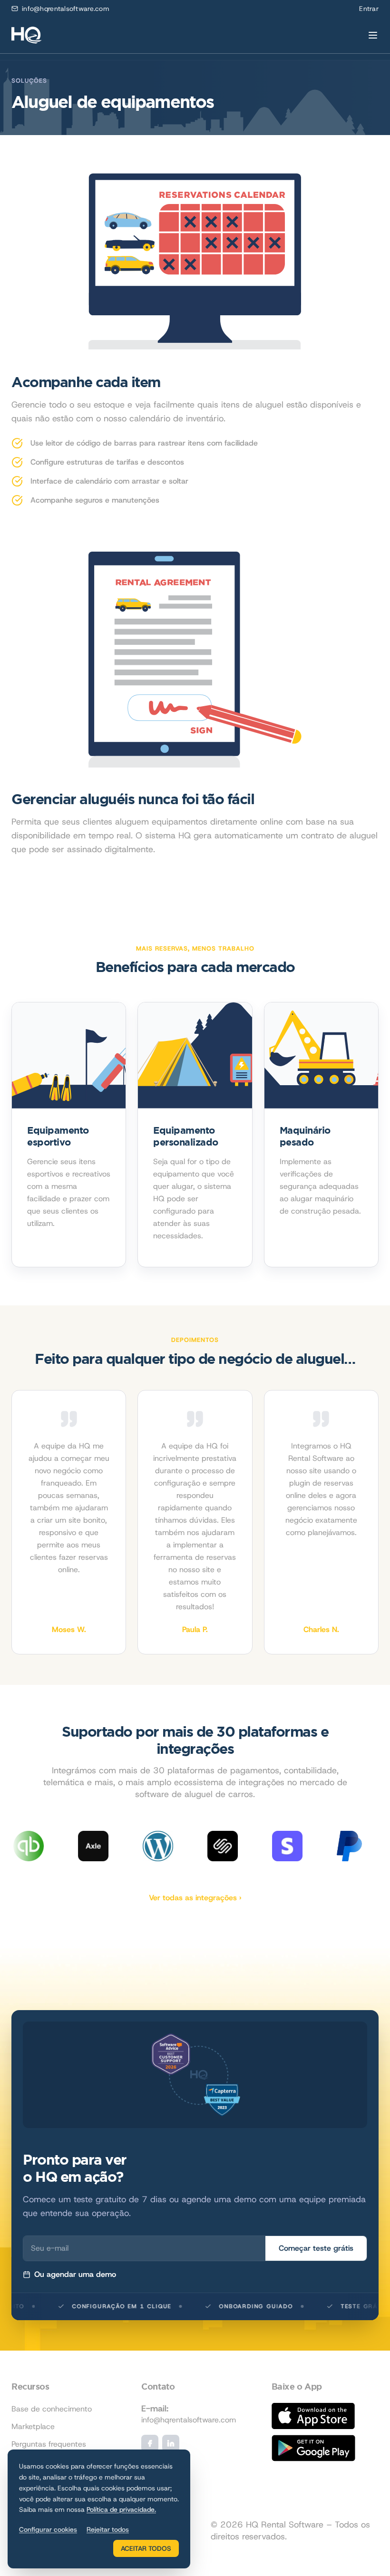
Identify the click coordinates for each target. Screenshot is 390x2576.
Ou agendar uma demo (75, 2274)
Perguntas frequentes (49, 2444)
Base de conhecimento (52, 2409)
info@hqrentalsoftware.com (66, 9)
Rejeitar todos (108, 2529)
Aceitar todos (146, 2548)
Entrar (369, 9)
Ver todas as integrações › (195, 1898)
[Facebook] (150, 2443)
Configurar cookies (48, 2529)
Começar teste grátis (316, 2248)
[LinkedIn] (171, 2443)
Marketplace (33, 2426)
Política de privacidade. (121, 2509)
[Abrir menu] (373, 35)
